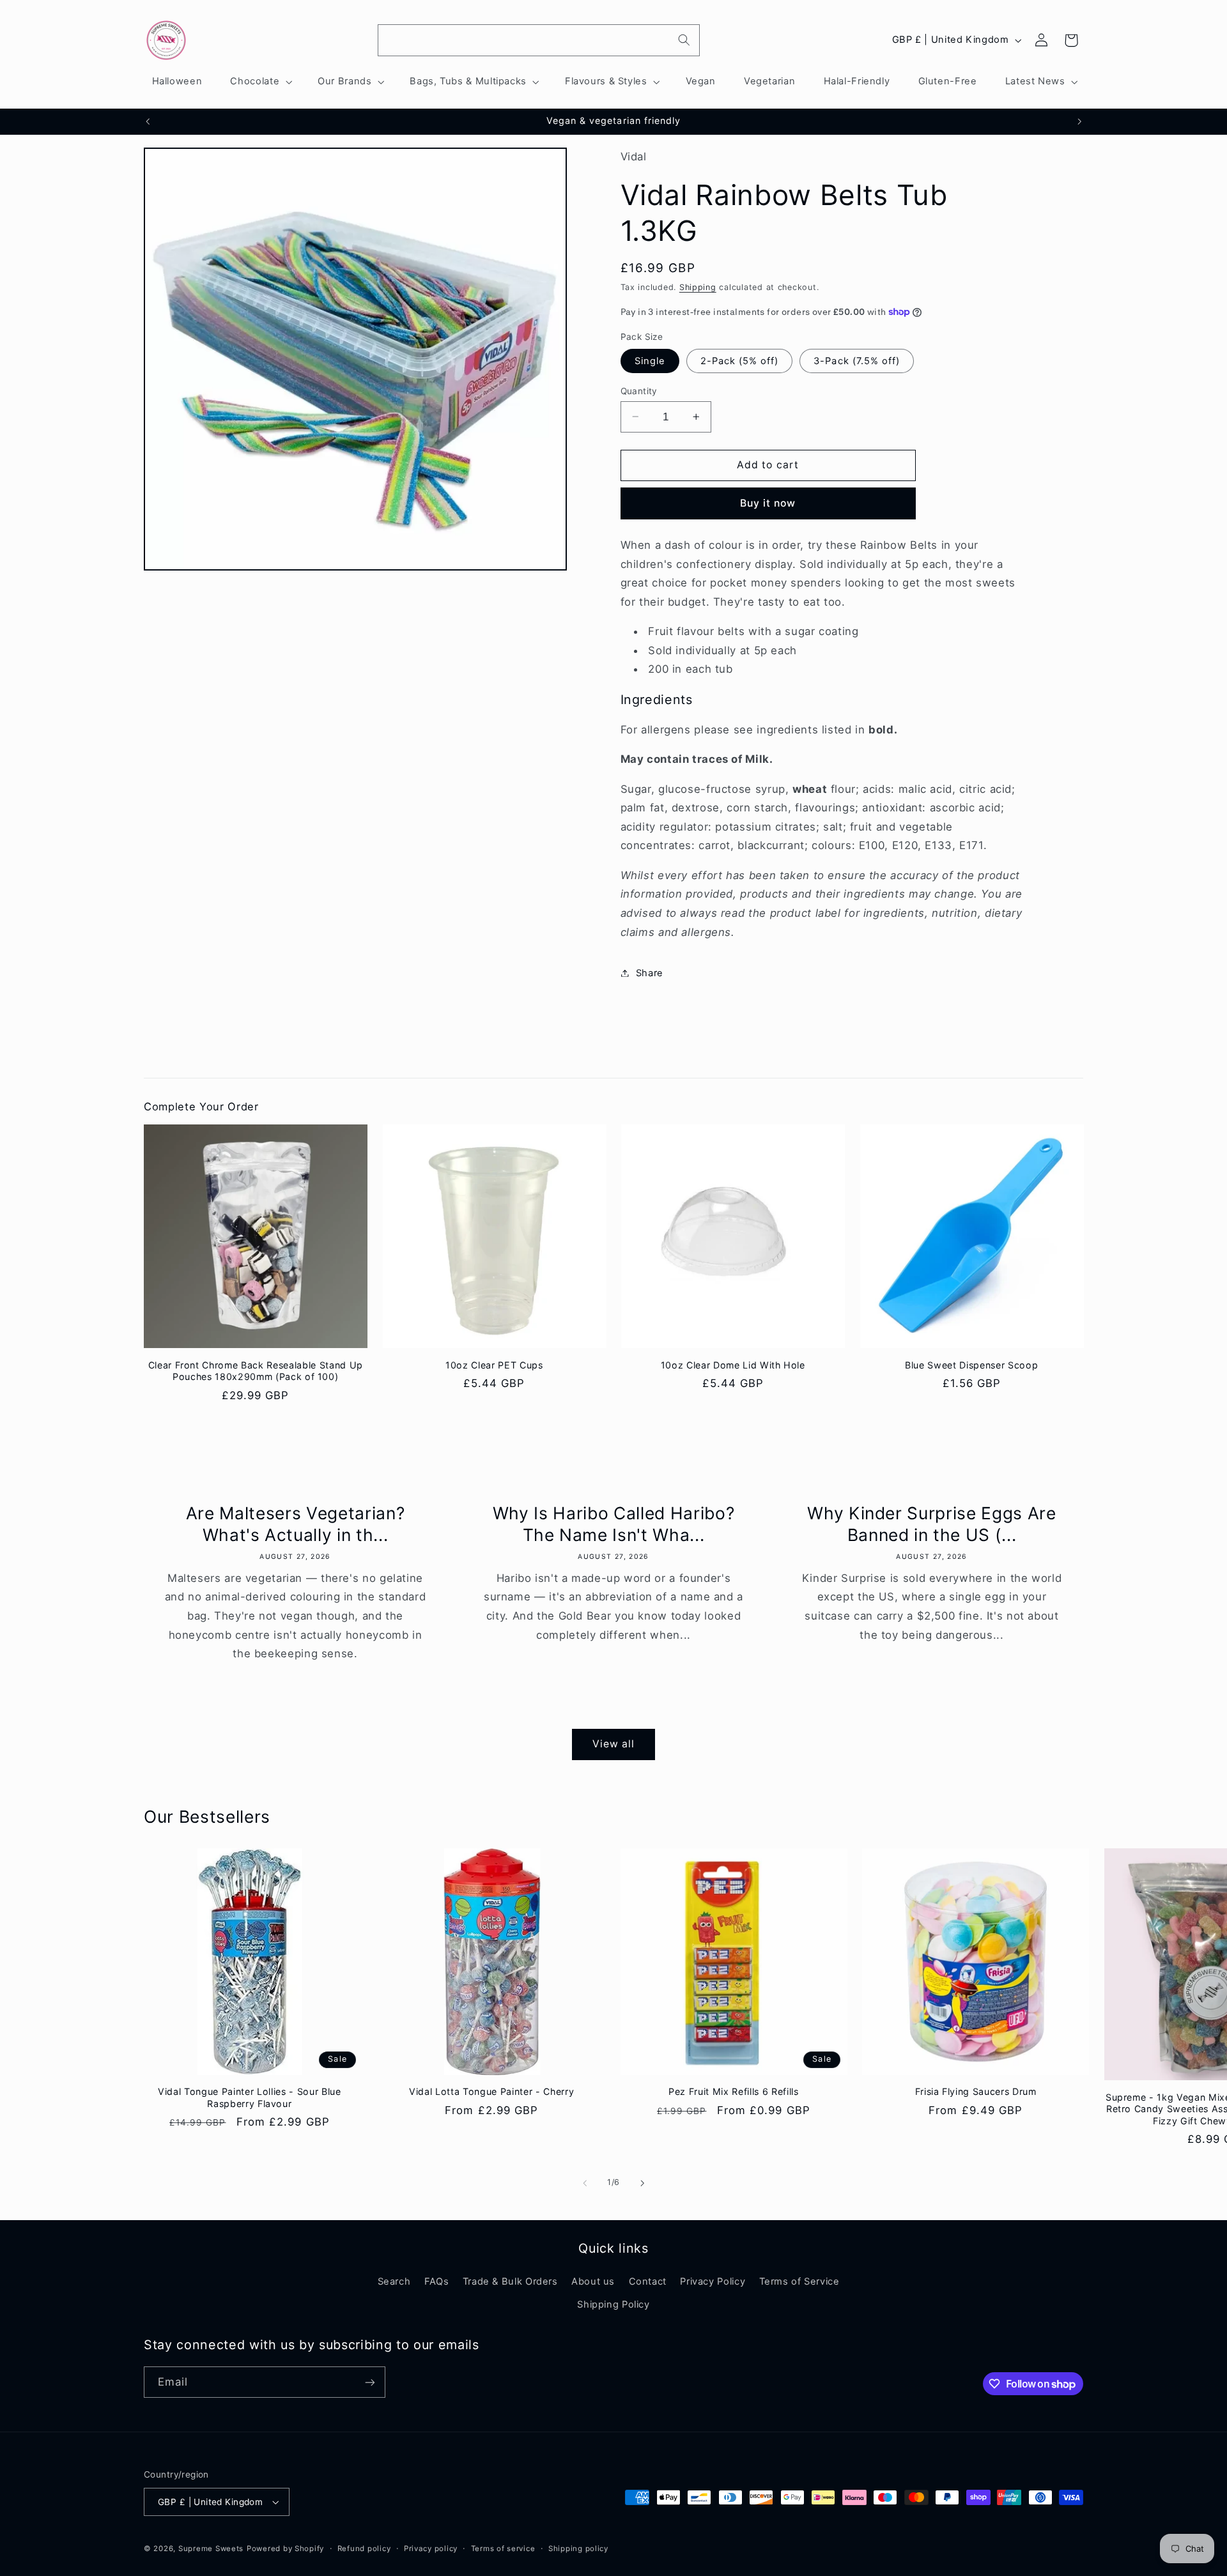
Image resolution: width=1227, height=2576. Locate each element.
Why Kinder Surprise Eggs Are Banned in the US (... (931, 1524)
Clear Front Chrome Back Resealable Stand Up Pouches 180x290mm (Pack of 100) (256, 1371)
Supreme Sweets (211, 2549)
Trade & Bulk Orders (510, 2281)
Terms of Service (799, 2281)
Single (650, 360)
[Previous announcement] (148, 121)
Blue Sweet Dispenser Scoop (971, 1365)
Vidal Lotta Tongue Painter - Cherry (491, 2091)
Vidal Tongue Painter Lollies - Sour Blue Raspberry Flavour (249, 2097)
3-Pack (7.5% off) (857, 360)
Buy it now (768, 502)
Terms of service (503, 2549)
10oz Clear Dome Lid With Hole (733, 1365)
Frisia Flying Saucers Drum (976, 2091)
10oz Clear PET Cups (494, 1365)
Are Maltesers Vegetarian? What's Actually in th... (296, 1524)
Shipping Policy (613, 2304)
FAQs (437, 2281)
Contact (648, 2281)
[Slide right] (642, 2183)
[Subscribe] (370, 2382)
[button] (260, 82)
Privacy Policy (713, 2281)
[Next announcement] (1079, 121)
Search (394, 2281)
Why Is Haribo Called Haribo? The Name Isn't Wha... (613, 1524)
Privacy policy (431, 2549)
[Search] (684, 40)
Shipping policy (578, 2549)
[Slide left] (585, 2183)
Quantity (639, 390)
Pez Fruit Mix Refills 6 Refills (733, 2091)
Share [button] (650, 972)
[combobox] (539, 40)
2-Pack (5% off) (740, 360)
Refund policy (364, 2549)
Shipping (698, 287)
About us (593, 2281)
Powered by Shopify (285, 2549)
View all (613, 1744)
